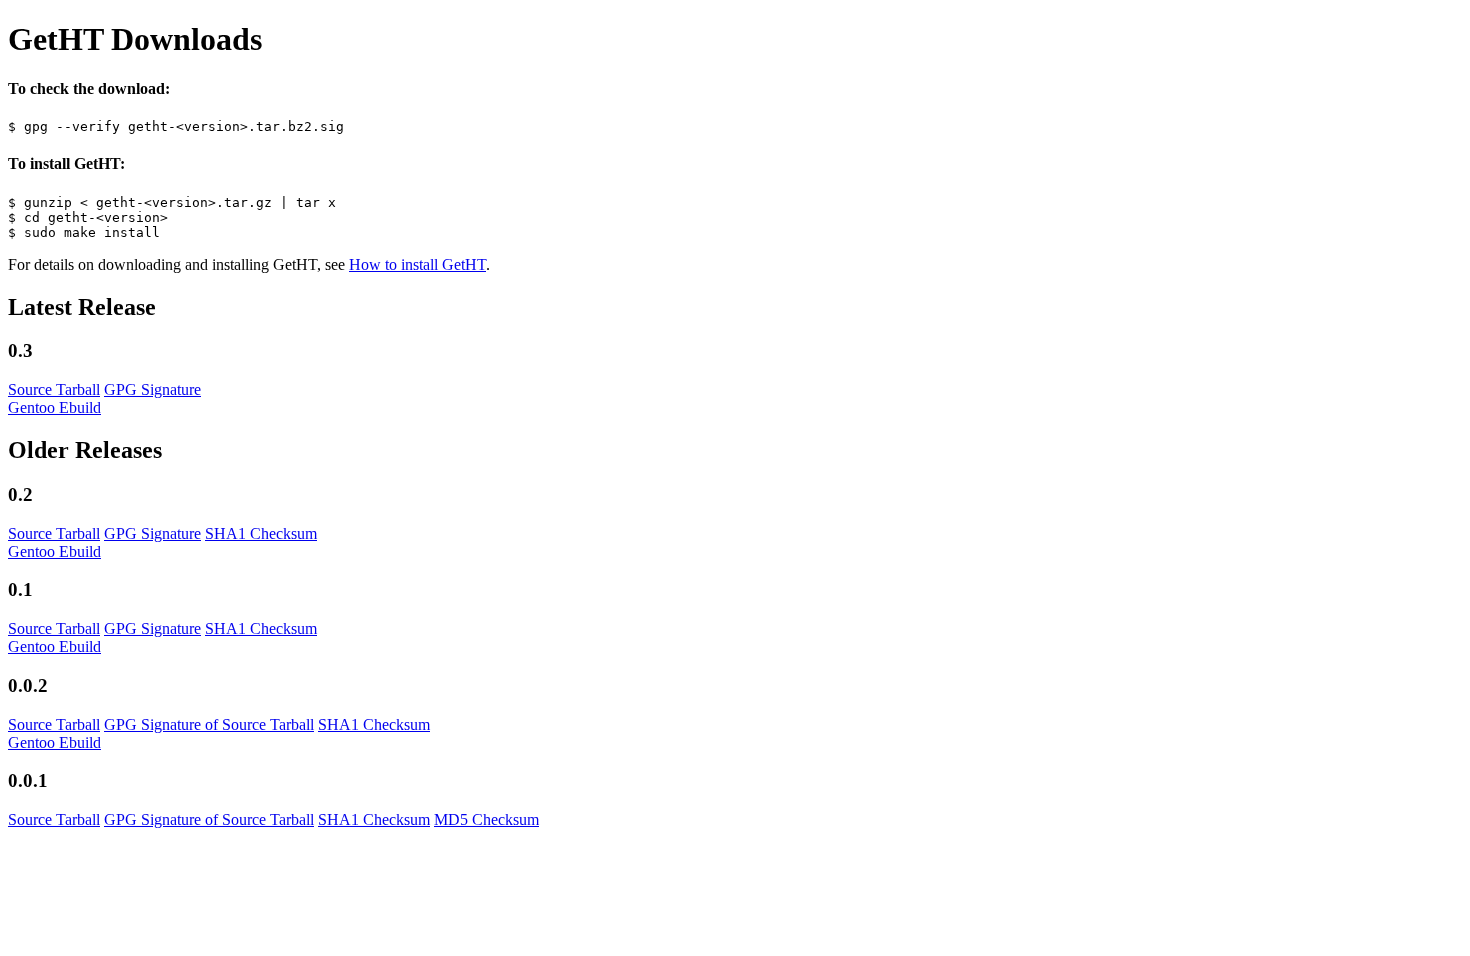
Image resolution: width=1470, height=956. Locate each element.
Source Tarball (54, 389)
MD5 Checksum (486, 819)
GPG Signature (152, 389)
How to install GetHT (417, 264)
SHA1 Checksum (261, 533)
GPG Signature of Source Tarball (209, 724)
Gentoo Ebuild (54, 407)
